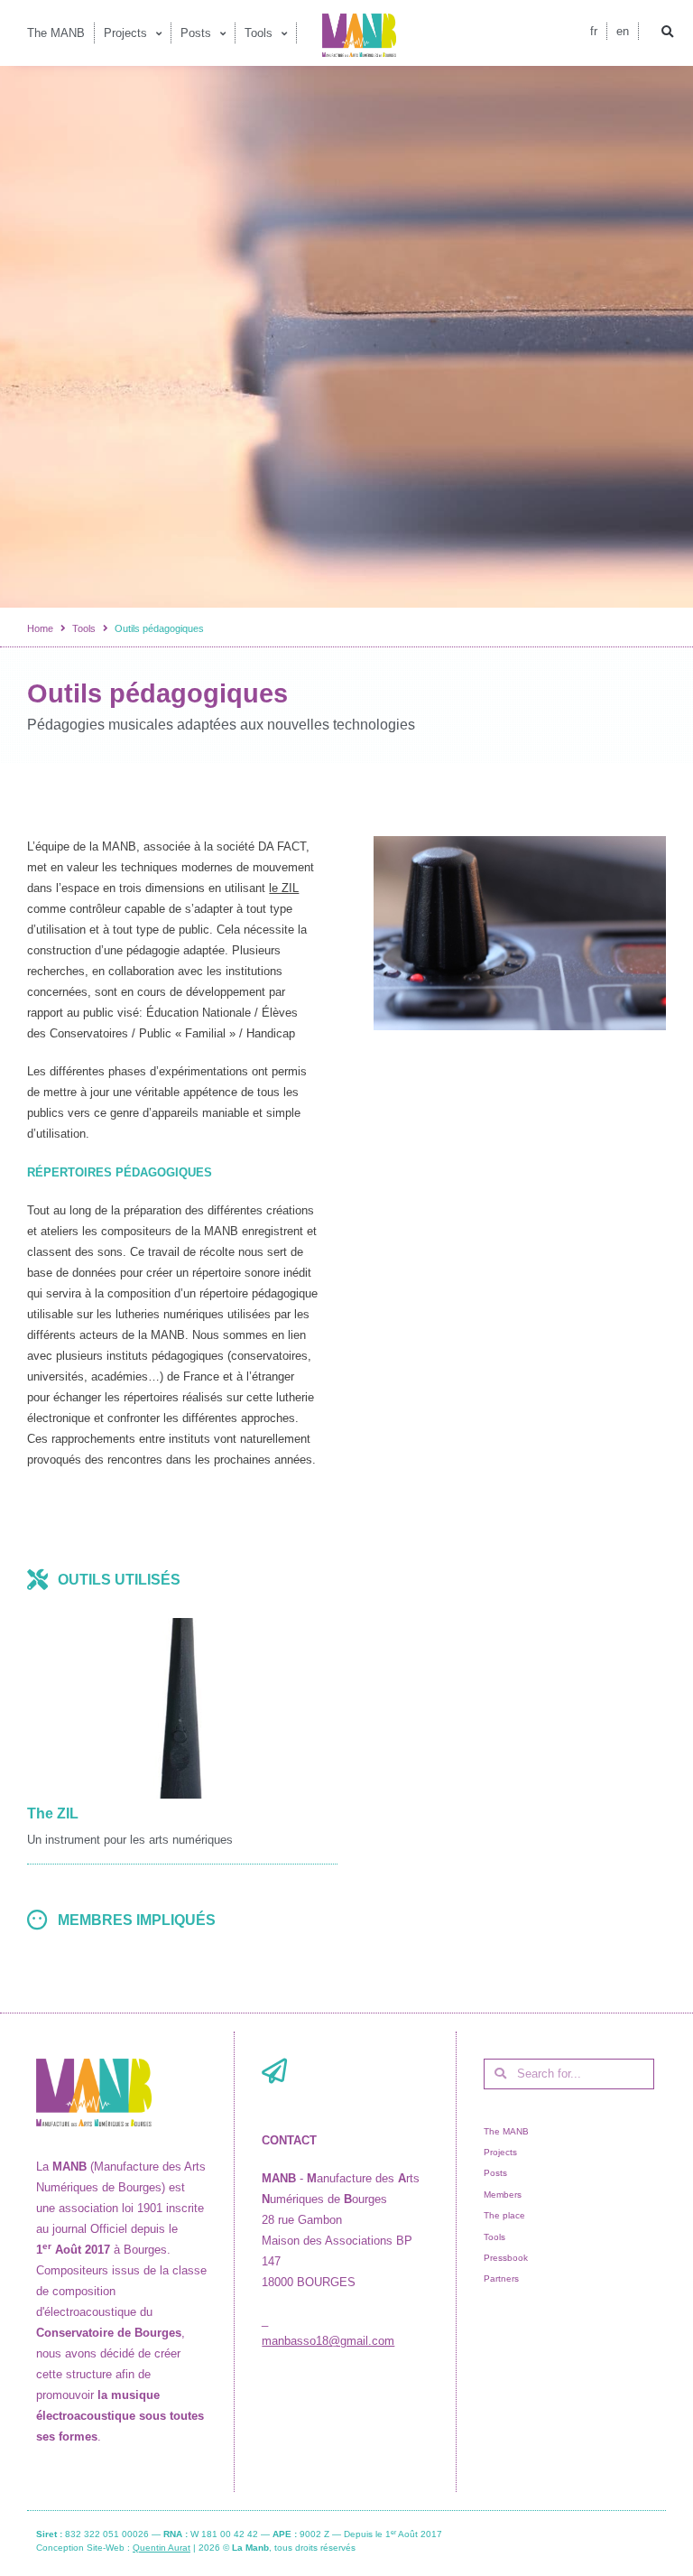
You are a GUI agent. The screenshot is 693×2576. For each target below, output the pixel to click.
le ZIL (284, 888)
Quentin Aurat (162, 2548)
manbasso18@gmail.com (328, 2341)
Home (40, 628)
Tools (84, 628)
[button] (668, 33)
